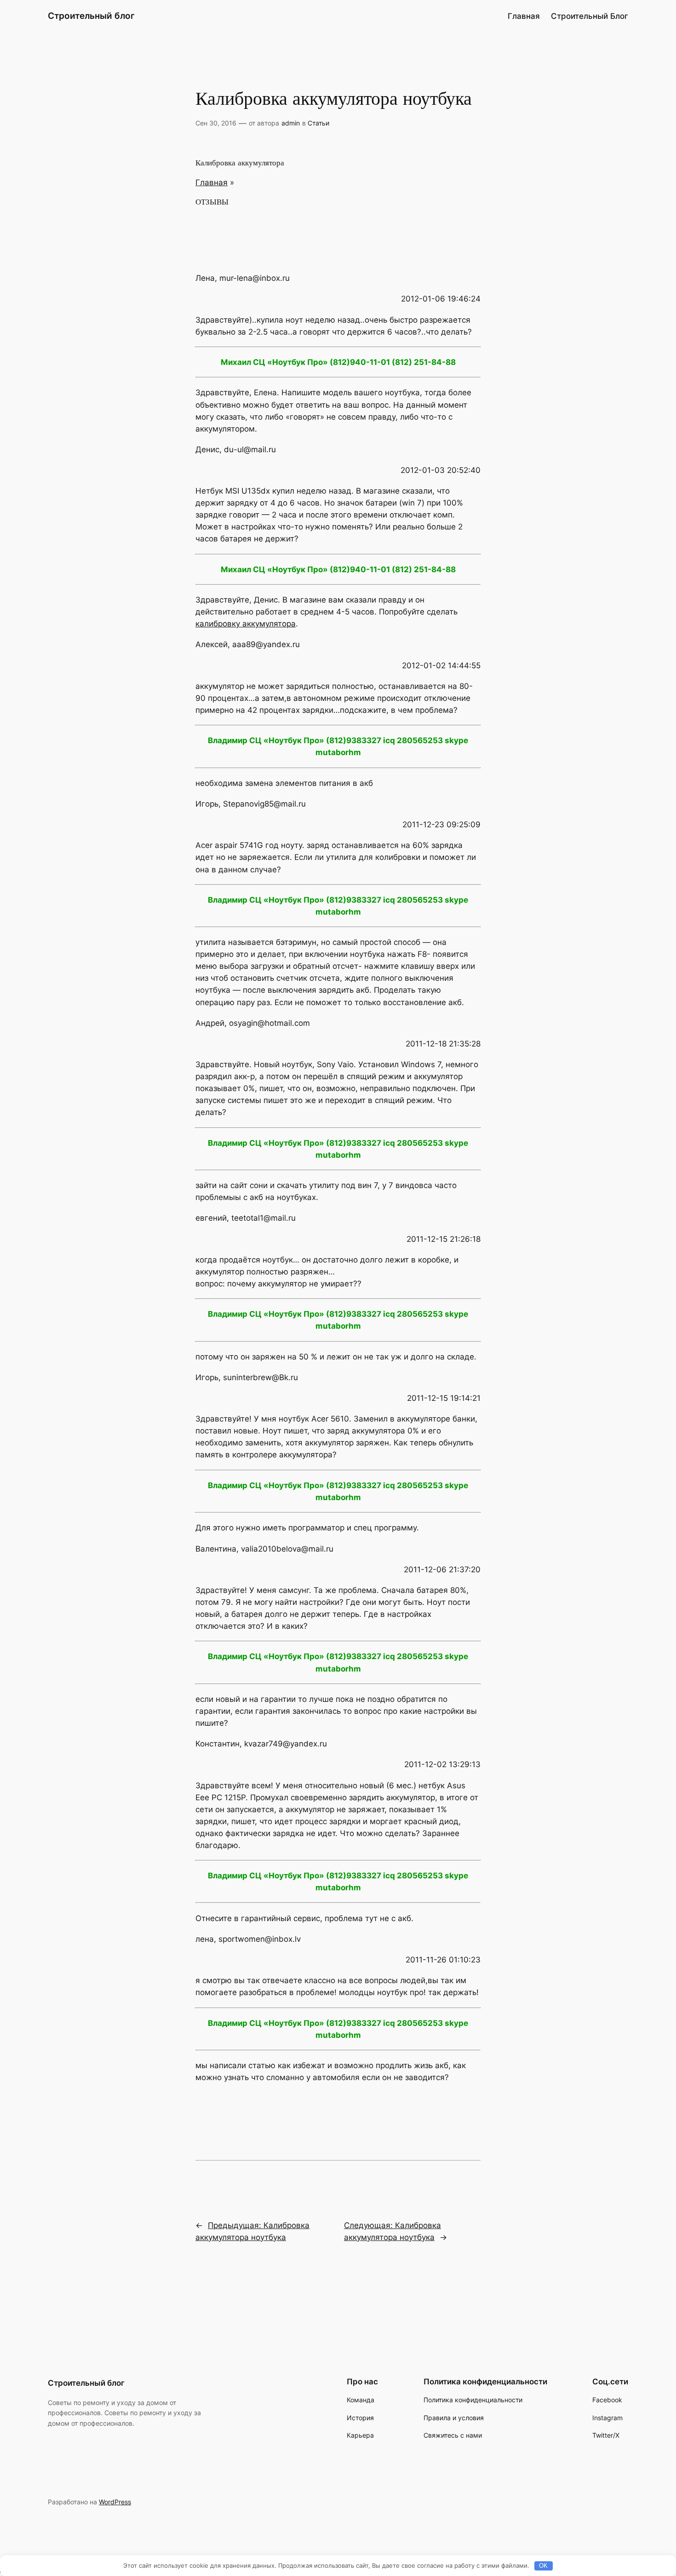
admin (291, 123)
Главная (524, 16)
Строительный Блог (590, 16)
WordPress (115, 2502)
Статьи (318, 123)
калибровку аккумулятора (246, 624)
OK (543, 2566)
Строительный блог (91, 16)
